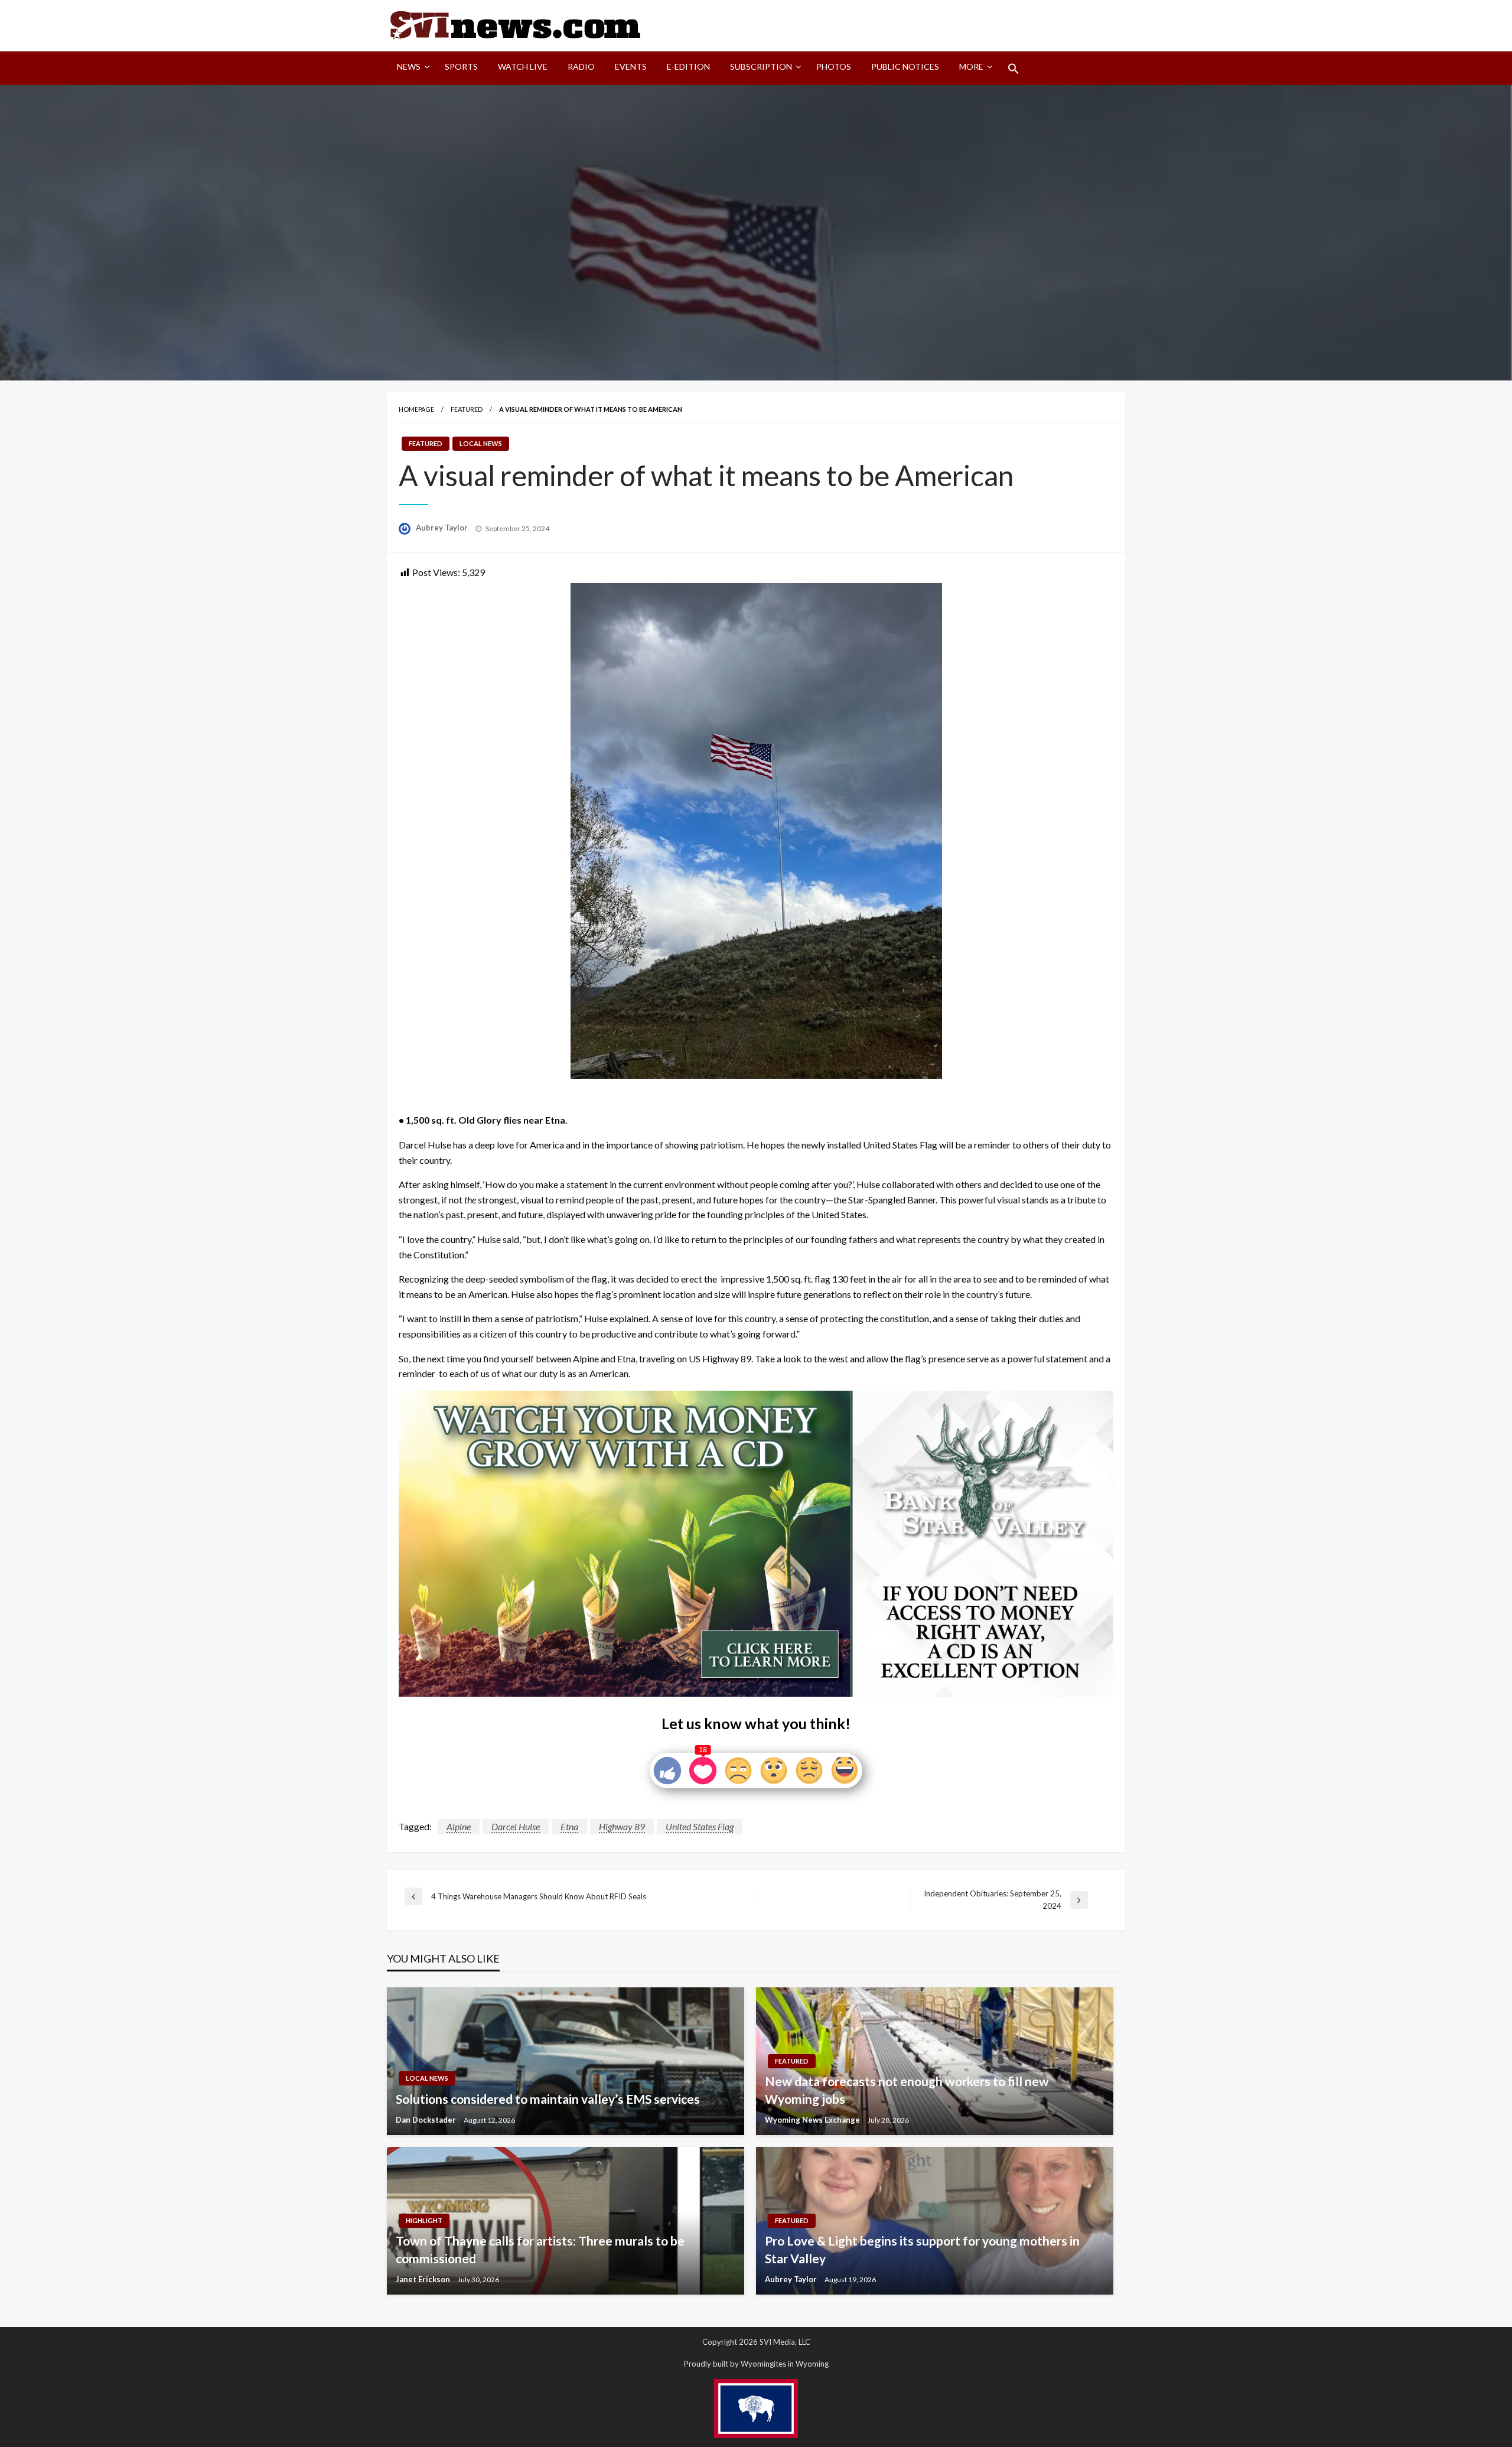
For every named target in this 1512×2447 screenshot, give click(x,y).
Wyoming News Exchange (813, 2120)
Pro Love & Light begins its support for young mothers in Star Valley (922, 2249)
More (971, 66)
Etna (569, 1826)
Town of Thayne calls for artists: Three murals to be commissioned (540, 2249)
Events (631, 66)
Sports (461, 66)
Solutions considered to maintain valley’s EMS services (548, 2099)
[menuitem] (411, 69)
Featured (467, 409)
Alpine (459, 1826)
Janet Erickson (424, 2279)
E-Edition (688, 66)
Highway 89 (622, 1826)
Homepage (416, 409)
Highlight (424, 2220)
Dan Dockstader (427, 2120)
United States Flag (700, 1826)
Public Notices (905, 66)
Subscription (761, 66)
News (409, 66)
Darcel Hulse (516, 1826)
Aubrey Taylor (443, 528)
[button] (1014, 69)
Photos (834, 66)
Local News (481, 443)
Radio (581, 66)
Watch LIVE (523, 66)
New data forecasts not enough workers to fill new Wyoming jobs (907, 2090)
